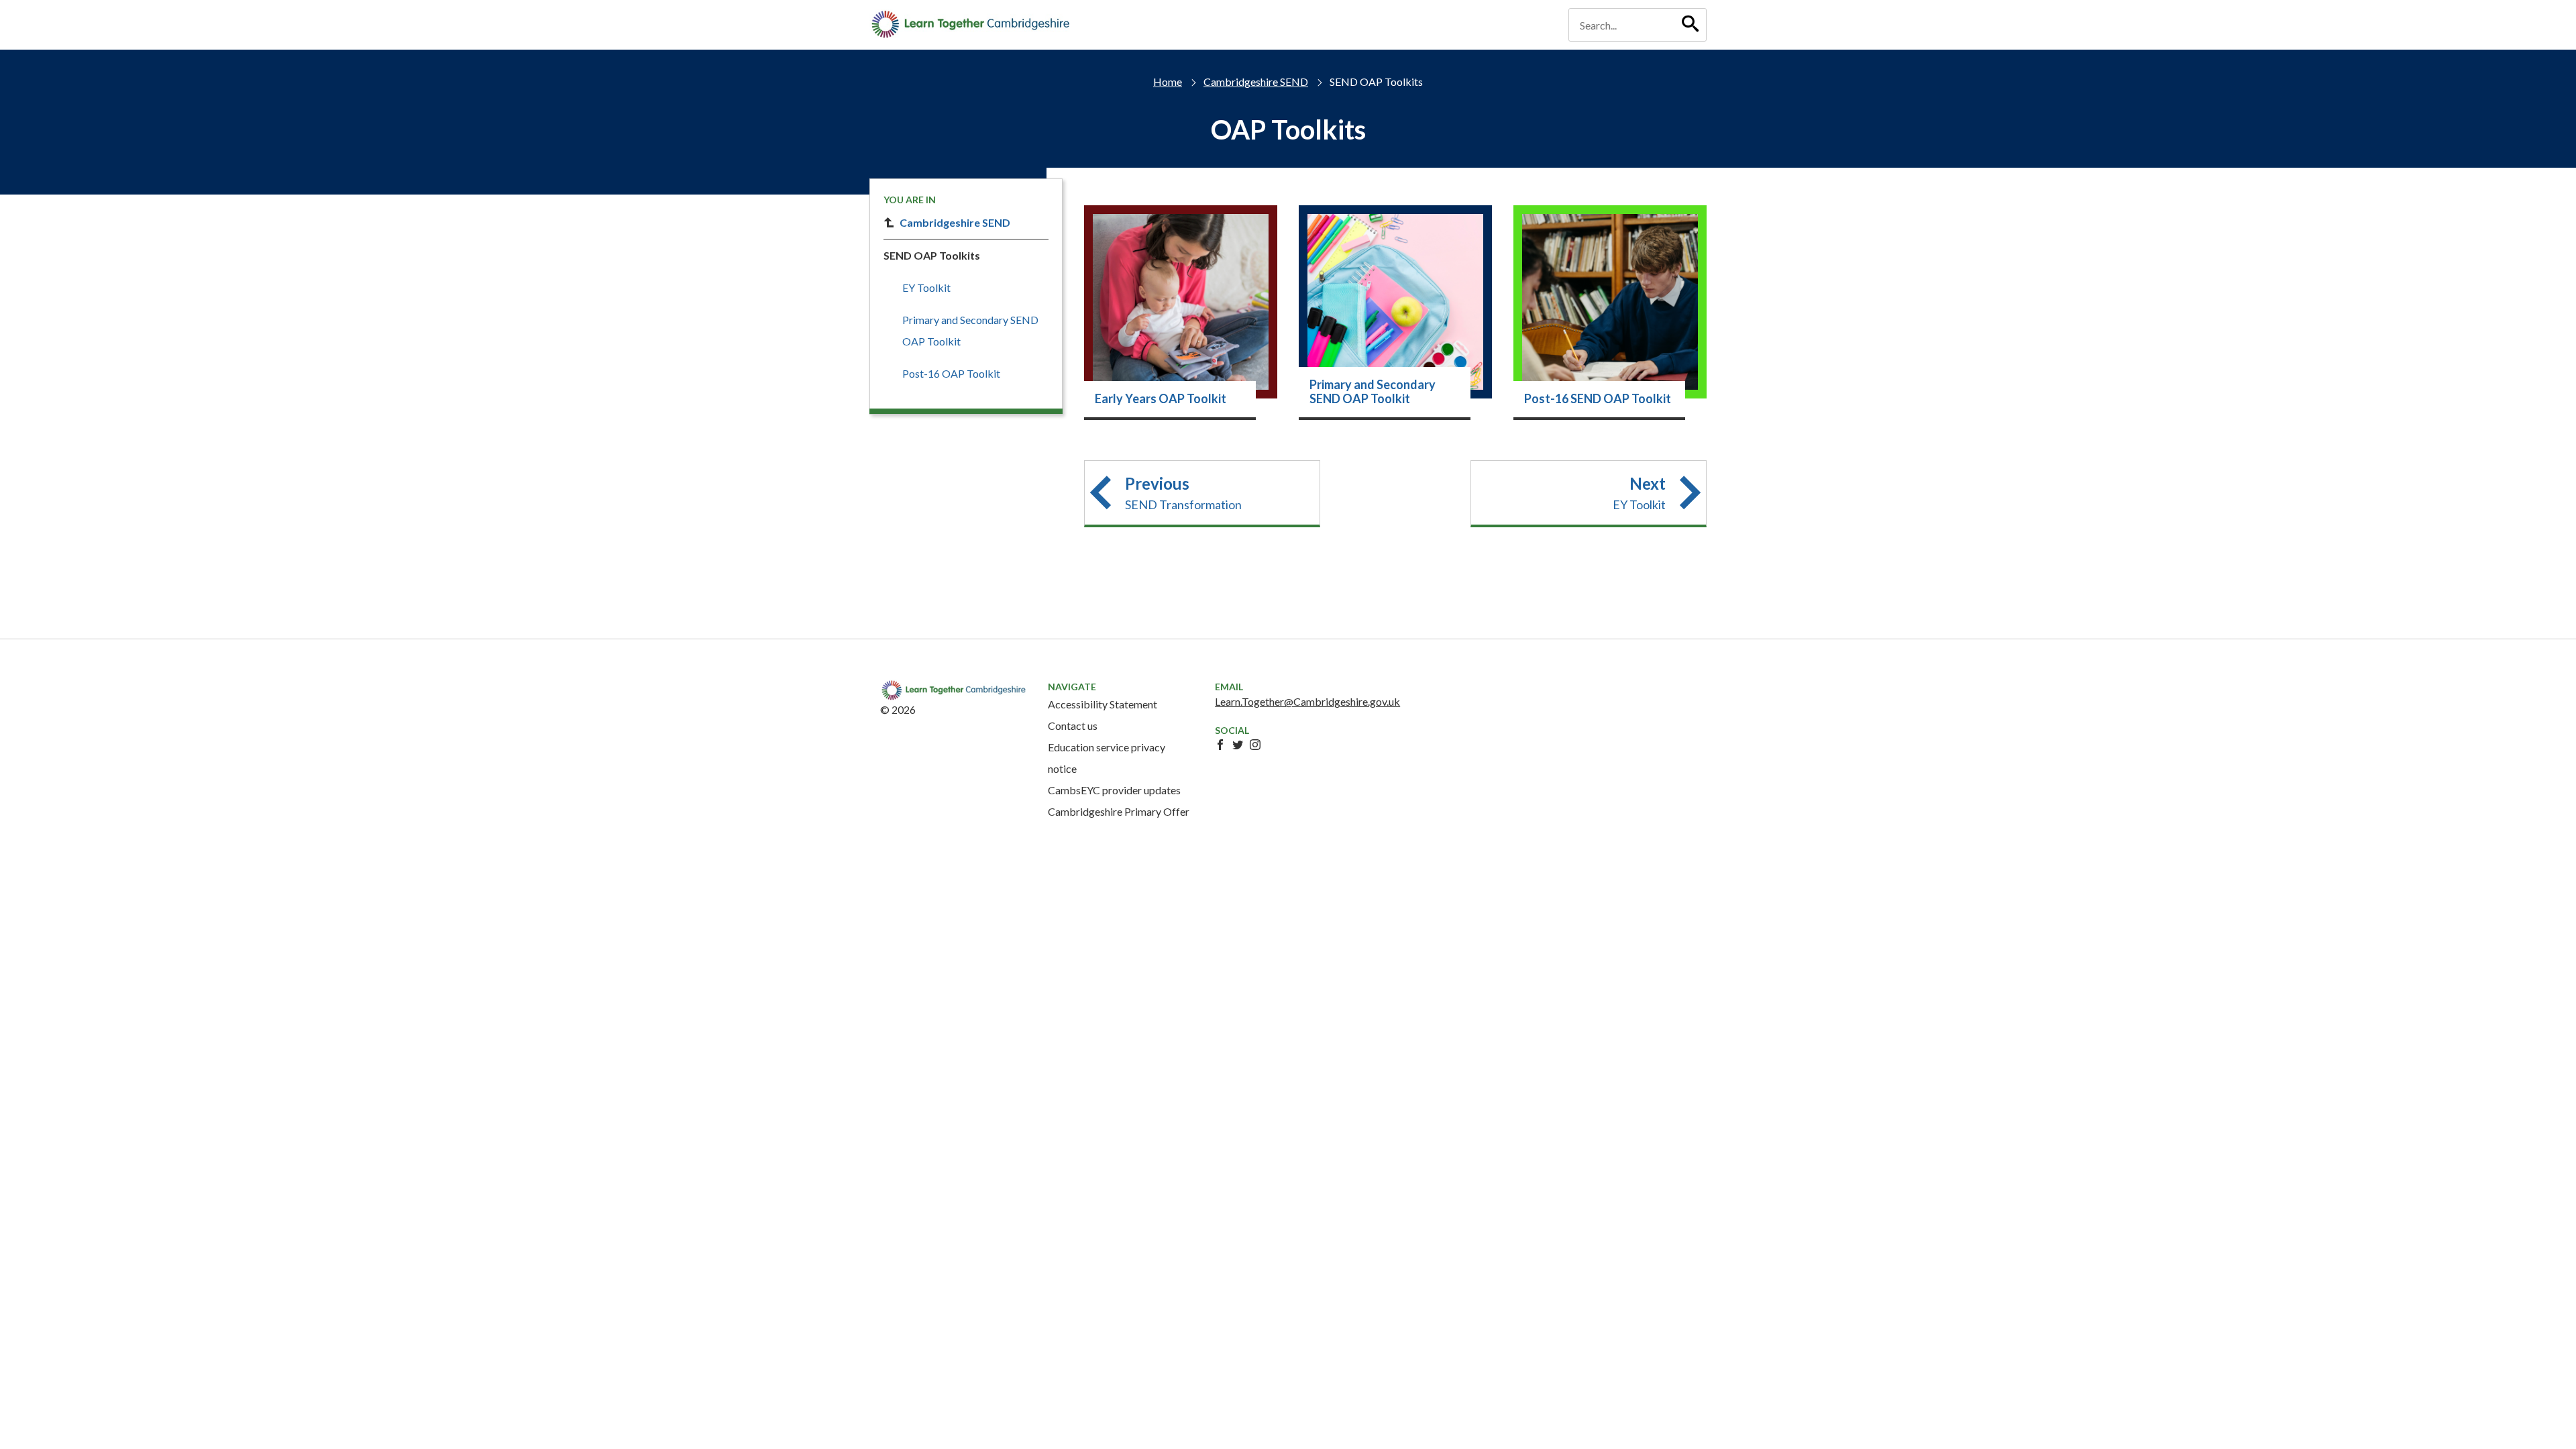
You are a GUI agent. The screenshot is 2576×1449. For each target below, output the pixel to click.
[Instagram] (1255, 745)
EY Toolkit (926, 287)
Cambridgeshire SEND (1256, 82)
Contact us (1073, 726)
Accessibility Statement (1103, 704)
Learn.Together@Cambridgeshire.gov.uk (1307, 701)
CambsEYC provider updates (1114, 790)
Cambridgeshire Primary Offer (1119, 811)
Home (1168, 82)
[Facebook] (1220, 745)
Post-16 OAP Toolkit (951, 373)
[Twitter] (1238, 745)
